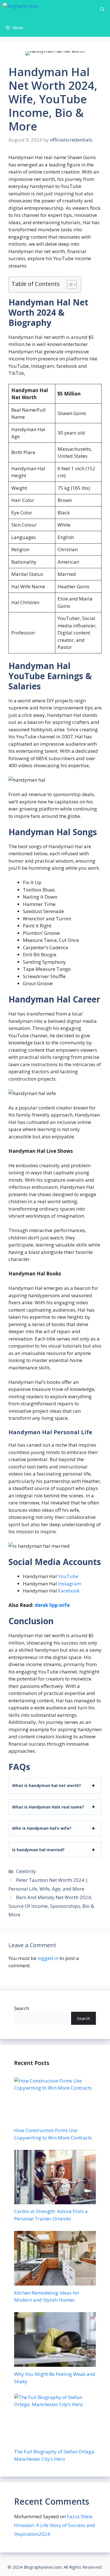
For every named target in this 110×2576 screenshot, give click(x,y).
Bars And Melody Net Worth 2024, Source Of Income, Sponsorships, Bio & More (51, 1906)
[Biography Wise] (37, 9)
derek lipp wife (52, 1605)
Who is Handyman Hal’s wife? (42, 1828)
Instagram (70, 1584)
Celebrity (26, 1871)
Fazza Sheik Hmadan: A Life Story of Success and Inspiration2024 (55, 2525)
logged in (48, 1958)
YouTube (68, 1576)
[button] (102, 9)
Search (22, 2008)
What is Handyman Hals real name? (48, 1807)
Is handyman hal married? (38, 1850)
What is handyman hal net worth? (47, 1785)
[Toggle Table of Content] (69, 285)
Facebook (69, 1591)
